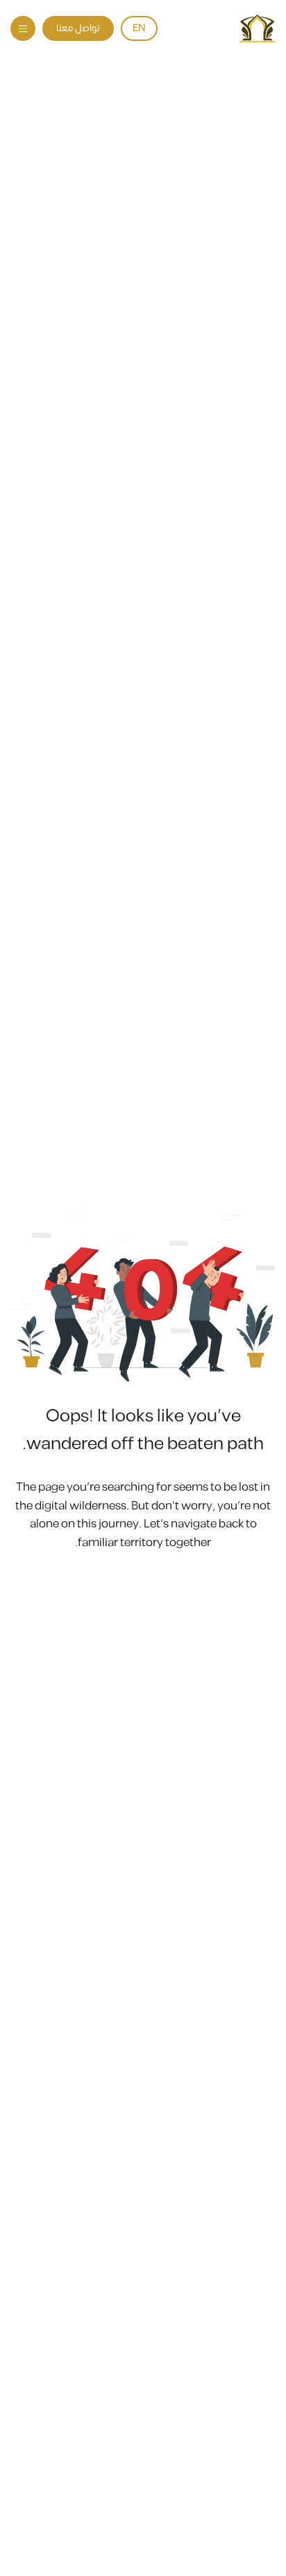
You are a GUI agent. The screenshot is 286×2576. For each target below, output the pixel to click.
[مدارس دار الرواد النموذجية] (258, 28)
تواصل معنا (78, 28)
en (139, 28)
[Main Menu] (23, 28)
